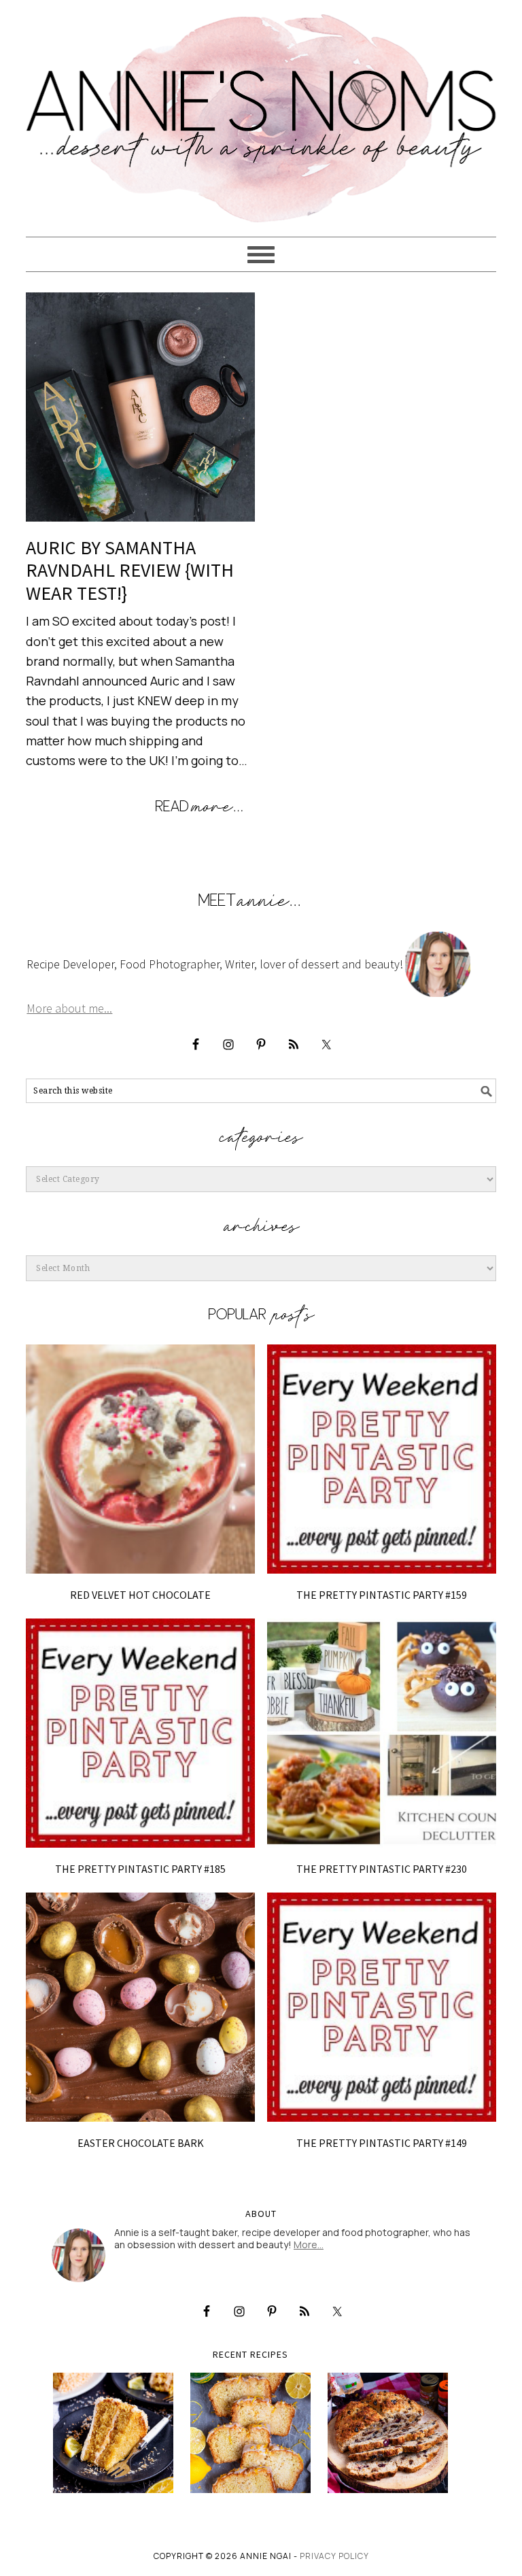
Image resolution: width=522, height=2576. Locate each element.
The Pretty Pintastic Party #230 (382, 1869)
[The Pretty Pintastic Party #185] (140, 1733)
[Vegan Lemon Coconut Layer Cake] (113, 2433)
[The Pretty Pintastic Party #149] (382, 2007)
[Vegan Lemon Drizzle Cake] (250, 2433)
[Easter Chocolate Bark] (140, 2007)
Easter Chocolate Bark (141, 2143)
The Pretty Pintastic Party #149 (382, 2143)
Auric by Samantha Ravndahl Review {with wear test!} (130, 570)
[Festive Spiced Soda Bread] (388, 2433)
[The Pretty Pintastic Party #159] (382, 1459)
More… (309, 2244)
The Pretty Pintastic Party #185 (140, 1869)
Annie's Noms (261, 112)
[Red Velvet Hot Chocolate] (140, 1459)
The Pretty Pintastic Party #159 (382, 1595)
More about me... (69, 1008)
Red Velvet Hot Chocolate (140, 1595)
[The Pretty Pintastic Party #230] (382, 1733)
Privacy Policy (334, 2556)
